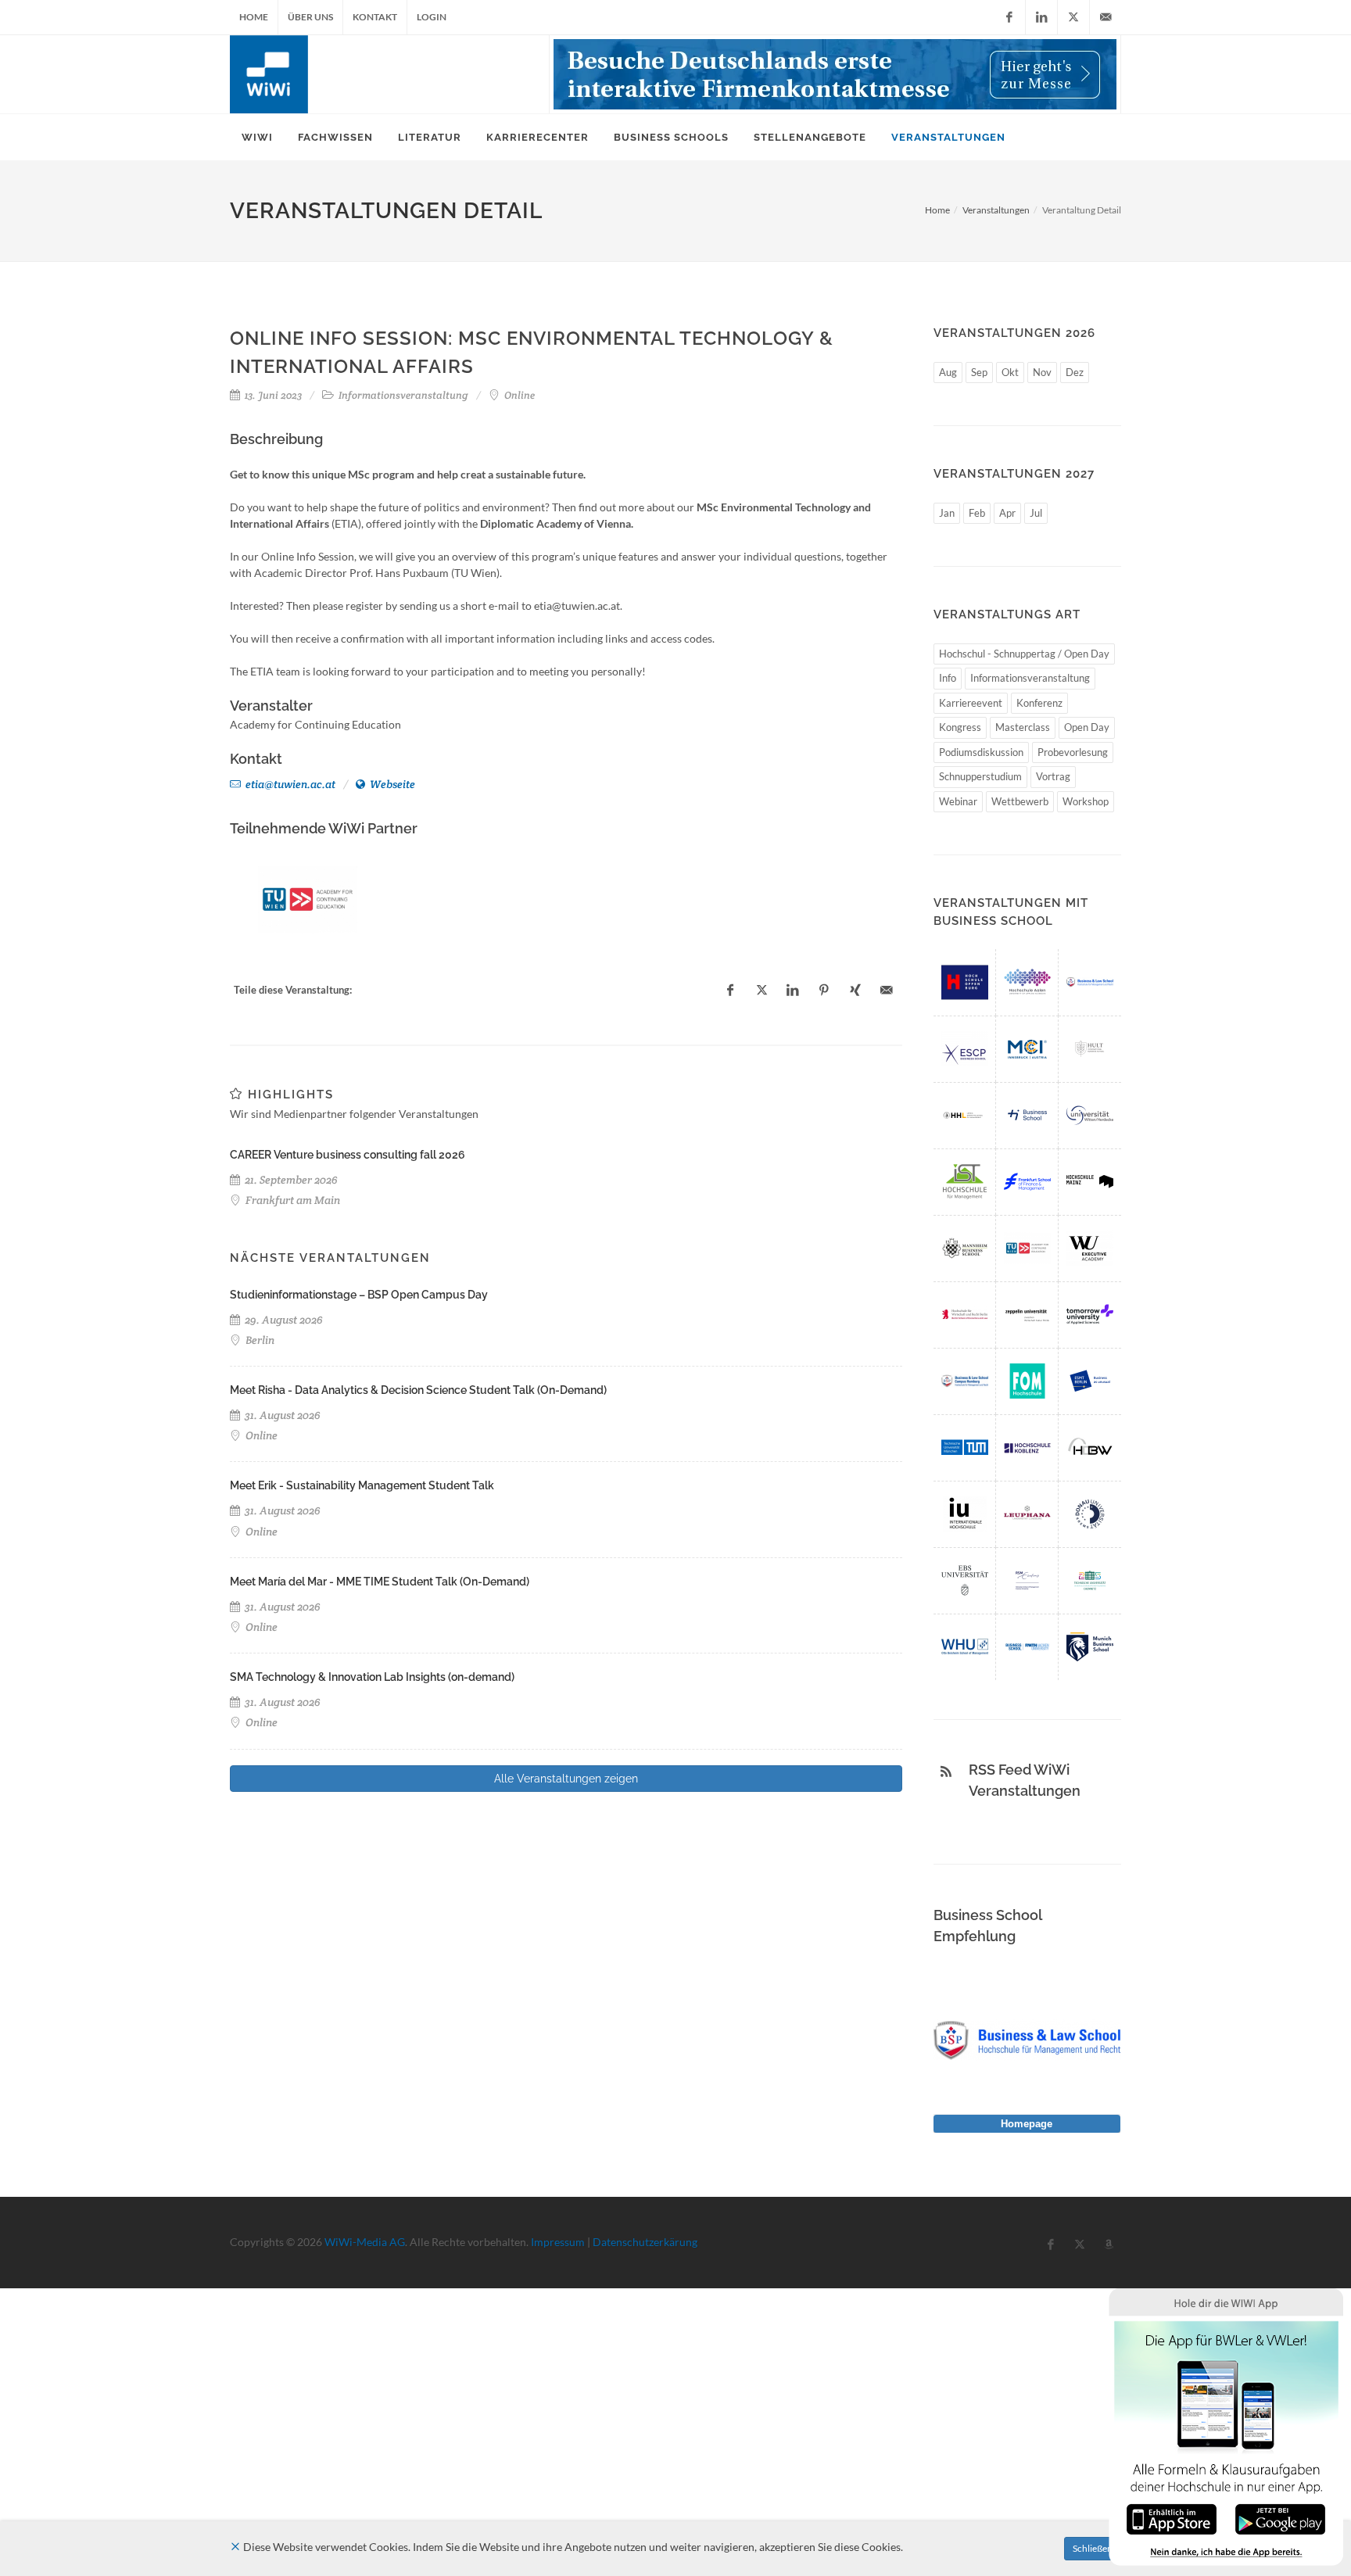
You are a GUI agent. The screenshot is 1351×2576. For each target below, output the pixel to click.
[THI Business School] (1027, 1115)
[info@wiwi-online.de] (1106, 17)
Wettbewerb (1020, 801)
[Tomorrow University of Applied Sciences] (1090, 1315)
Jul (1036, 513)
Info (948, 678)
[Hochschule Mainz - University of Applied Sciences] (1090, 1182)
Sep (979, 372)
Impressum (558, 2242)
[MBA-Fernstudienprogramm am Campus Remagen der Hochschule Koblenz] (1027, 1447)
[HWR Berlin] (965, 1315)
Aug (948, 372)
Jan (947, 513)
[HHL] (965, 1115)
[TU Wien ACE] (308, 899)
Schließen (1093, 2548)
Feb (977, 513)
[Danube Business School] (1090, 1514)
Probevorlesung (1073, 752)
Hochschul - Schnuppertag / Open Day (1024, 654)
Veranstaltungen (996, 210)
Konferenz (1039, 703)
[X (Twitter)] (1073, 17)
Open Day (1087, 727)
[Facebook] (1009, 17)
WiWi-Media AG (365, 2242)
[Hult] (1090, 1049)
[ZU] (1027, 1315)
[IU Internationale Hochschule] (965, 1514)
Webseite (391, 784)
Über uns (310, 17)
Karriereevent (971, 703)
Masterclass (1023, 727)
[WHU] (965, 1647)
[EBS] (965, 1580)
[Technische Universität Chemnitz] (1090, 1580)
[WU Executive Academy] (1090, 1248)
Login (432, 17)
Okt (1010, 372)
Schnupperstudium (980, 776)
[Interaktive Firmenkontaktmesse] (835, 74)
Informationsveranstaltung (1030, 678)
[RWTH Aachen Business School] (1027, 1647)
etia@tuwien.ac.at (289, 784)
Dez (1075, 372)
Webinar (958, 801)
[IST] (965, 1182)
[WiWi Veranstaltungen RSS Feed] (946, 1772)
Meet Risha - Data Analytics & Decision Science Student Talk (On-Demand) (418, 1390)
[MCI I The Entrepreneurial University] (1027, 1049)
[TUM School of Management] (965, 1447)
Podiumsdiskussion (981, 752)
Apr (1007, 513)
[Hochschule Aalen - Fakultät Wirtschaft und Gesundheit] (1027, 982)
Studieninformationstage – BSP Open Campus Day (359, 1295)
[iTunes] (1172, 2518)
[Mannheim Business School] (965, 1248)
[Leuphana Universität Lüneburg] (1027, 1514)
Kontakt (375, 17)
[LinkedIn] (1041, 17)
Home (254, 17)
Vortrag (1053, 776)
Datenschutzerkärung (645, 2242)
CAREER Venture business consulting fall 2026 (348, 1155)
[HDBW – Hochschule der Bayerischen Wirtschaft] (1090, 1447)
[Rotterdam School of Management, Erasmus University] (1027, 1580)
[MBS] (1090, 1647)
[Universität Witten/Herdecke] (1090, 1115)
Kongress (960, 727)
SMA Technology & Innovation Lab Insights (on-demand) (372, 1677)
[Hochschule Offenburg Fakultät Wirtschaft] (965, 982)
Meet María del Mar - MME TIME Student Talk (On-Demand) (380, 1582)
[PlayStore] (1280, 2518)
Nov (1042, 372)
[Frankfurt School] (1027, 1182)
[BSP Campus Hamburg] (965, 1381)
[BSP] (1090, 982)
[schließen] (235, 2547)
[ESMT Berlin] (1090, 1381)
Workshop (1086, 801)
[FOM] (1027, 1381)
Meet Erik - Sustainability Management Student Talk (362, 1485)
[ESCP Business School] (965, 1049)
